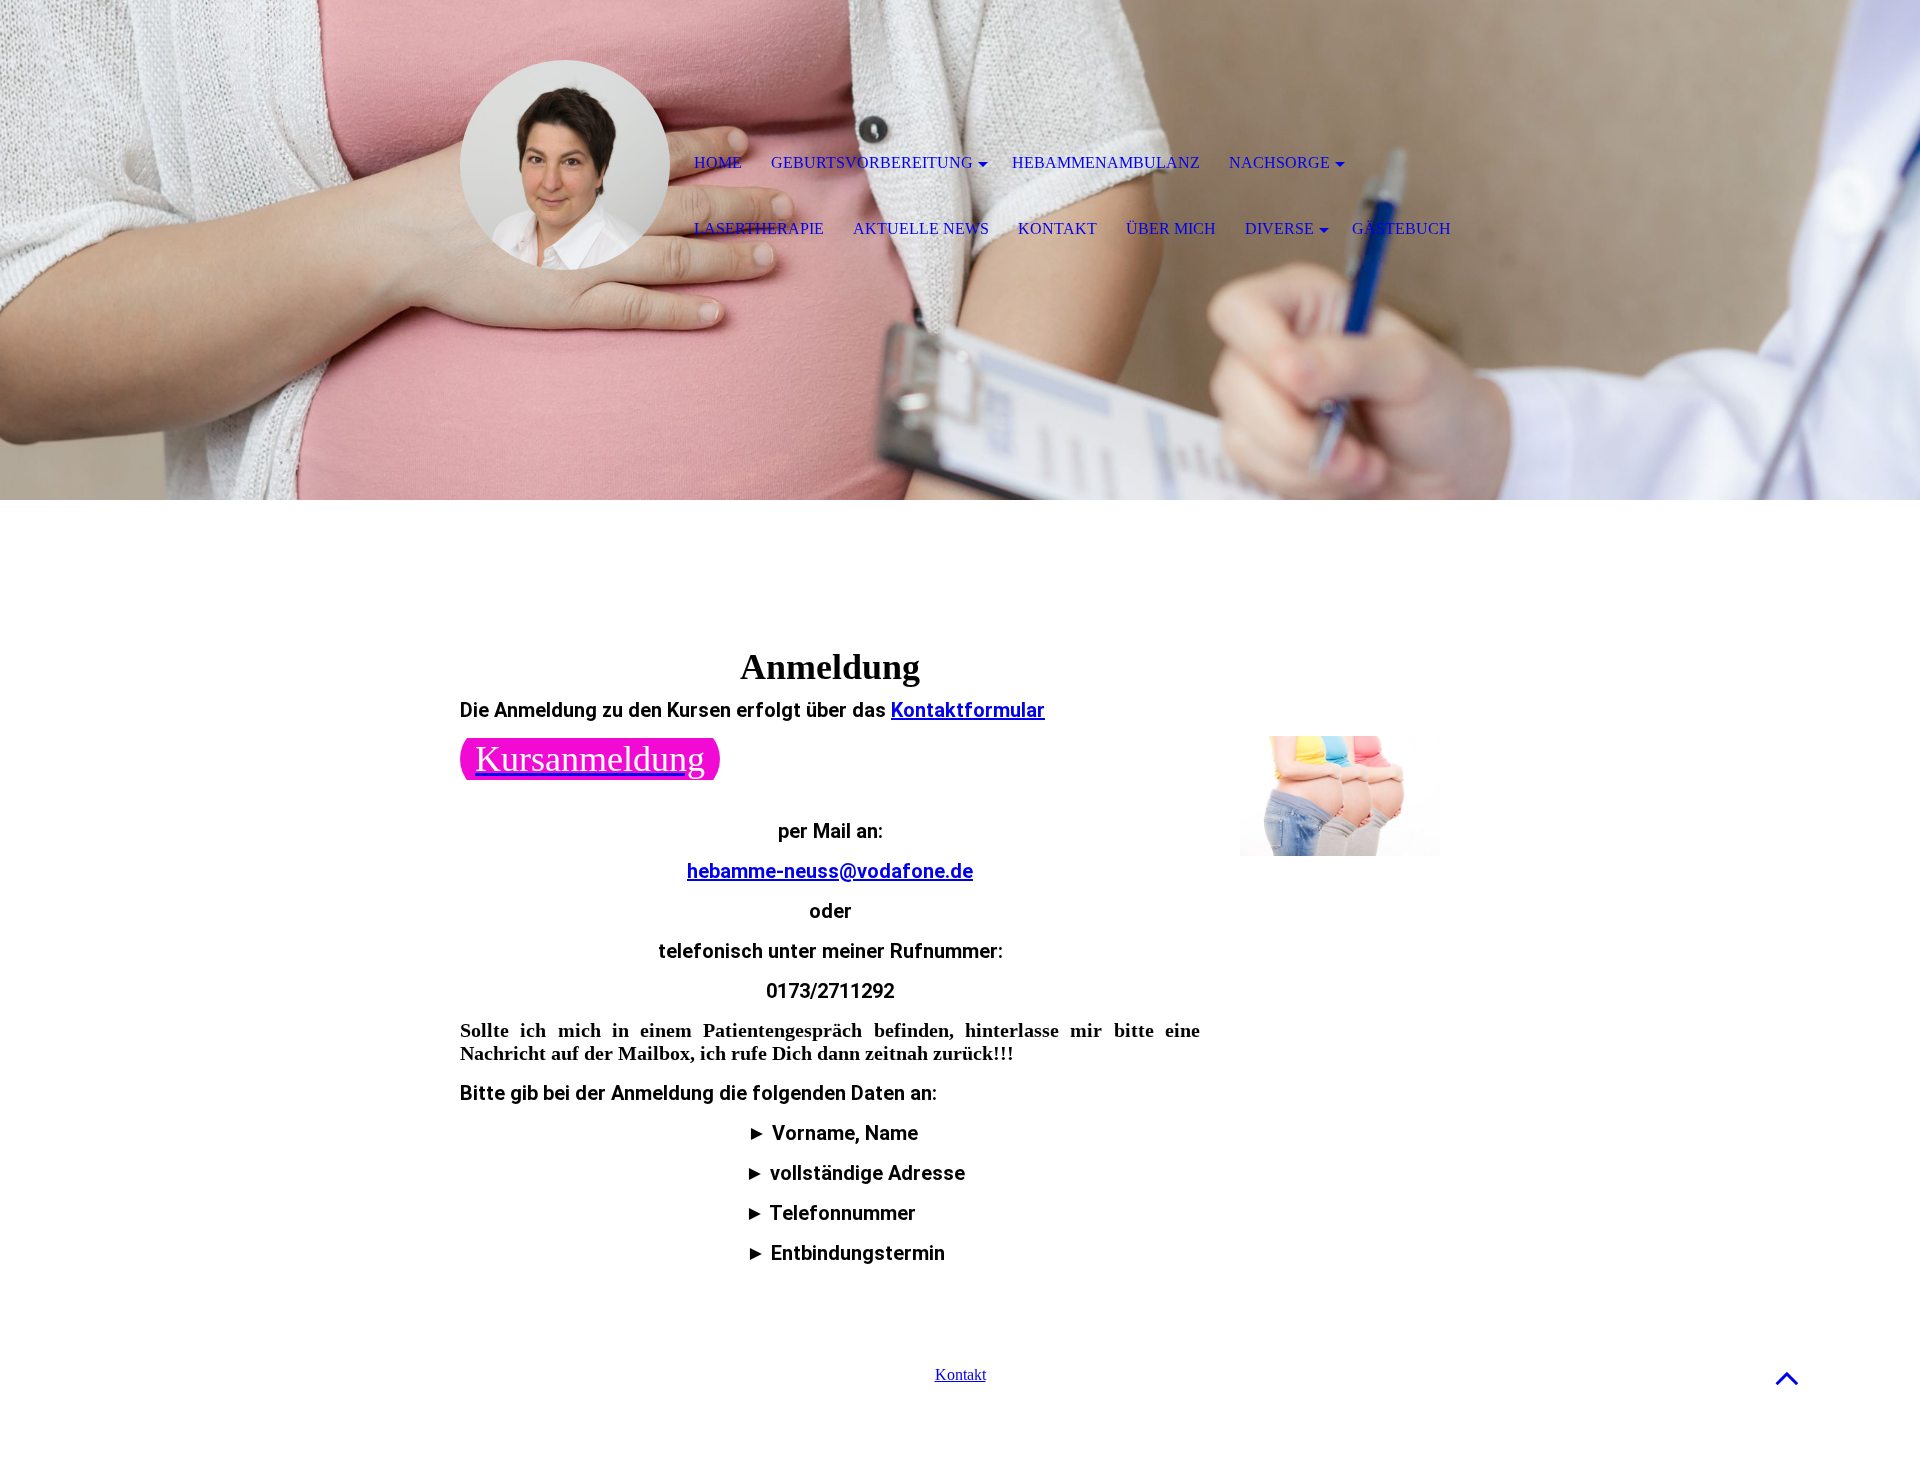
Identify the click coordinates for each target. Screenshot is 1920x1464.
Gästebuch (1401, 228)
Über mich (1171, 228)
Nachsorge (1279, 162)
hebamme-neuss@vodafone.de (830, 871)
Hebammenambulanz (1106, 162)
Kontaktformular (968, 710)
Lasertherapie (759, 228)
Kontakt (960, 1374)
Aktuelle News (921, 228)
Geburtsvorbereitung (872, 162)
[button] (1787, 1377)
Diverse (1279, 228)
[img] (565, 165)
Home (718, 162)
